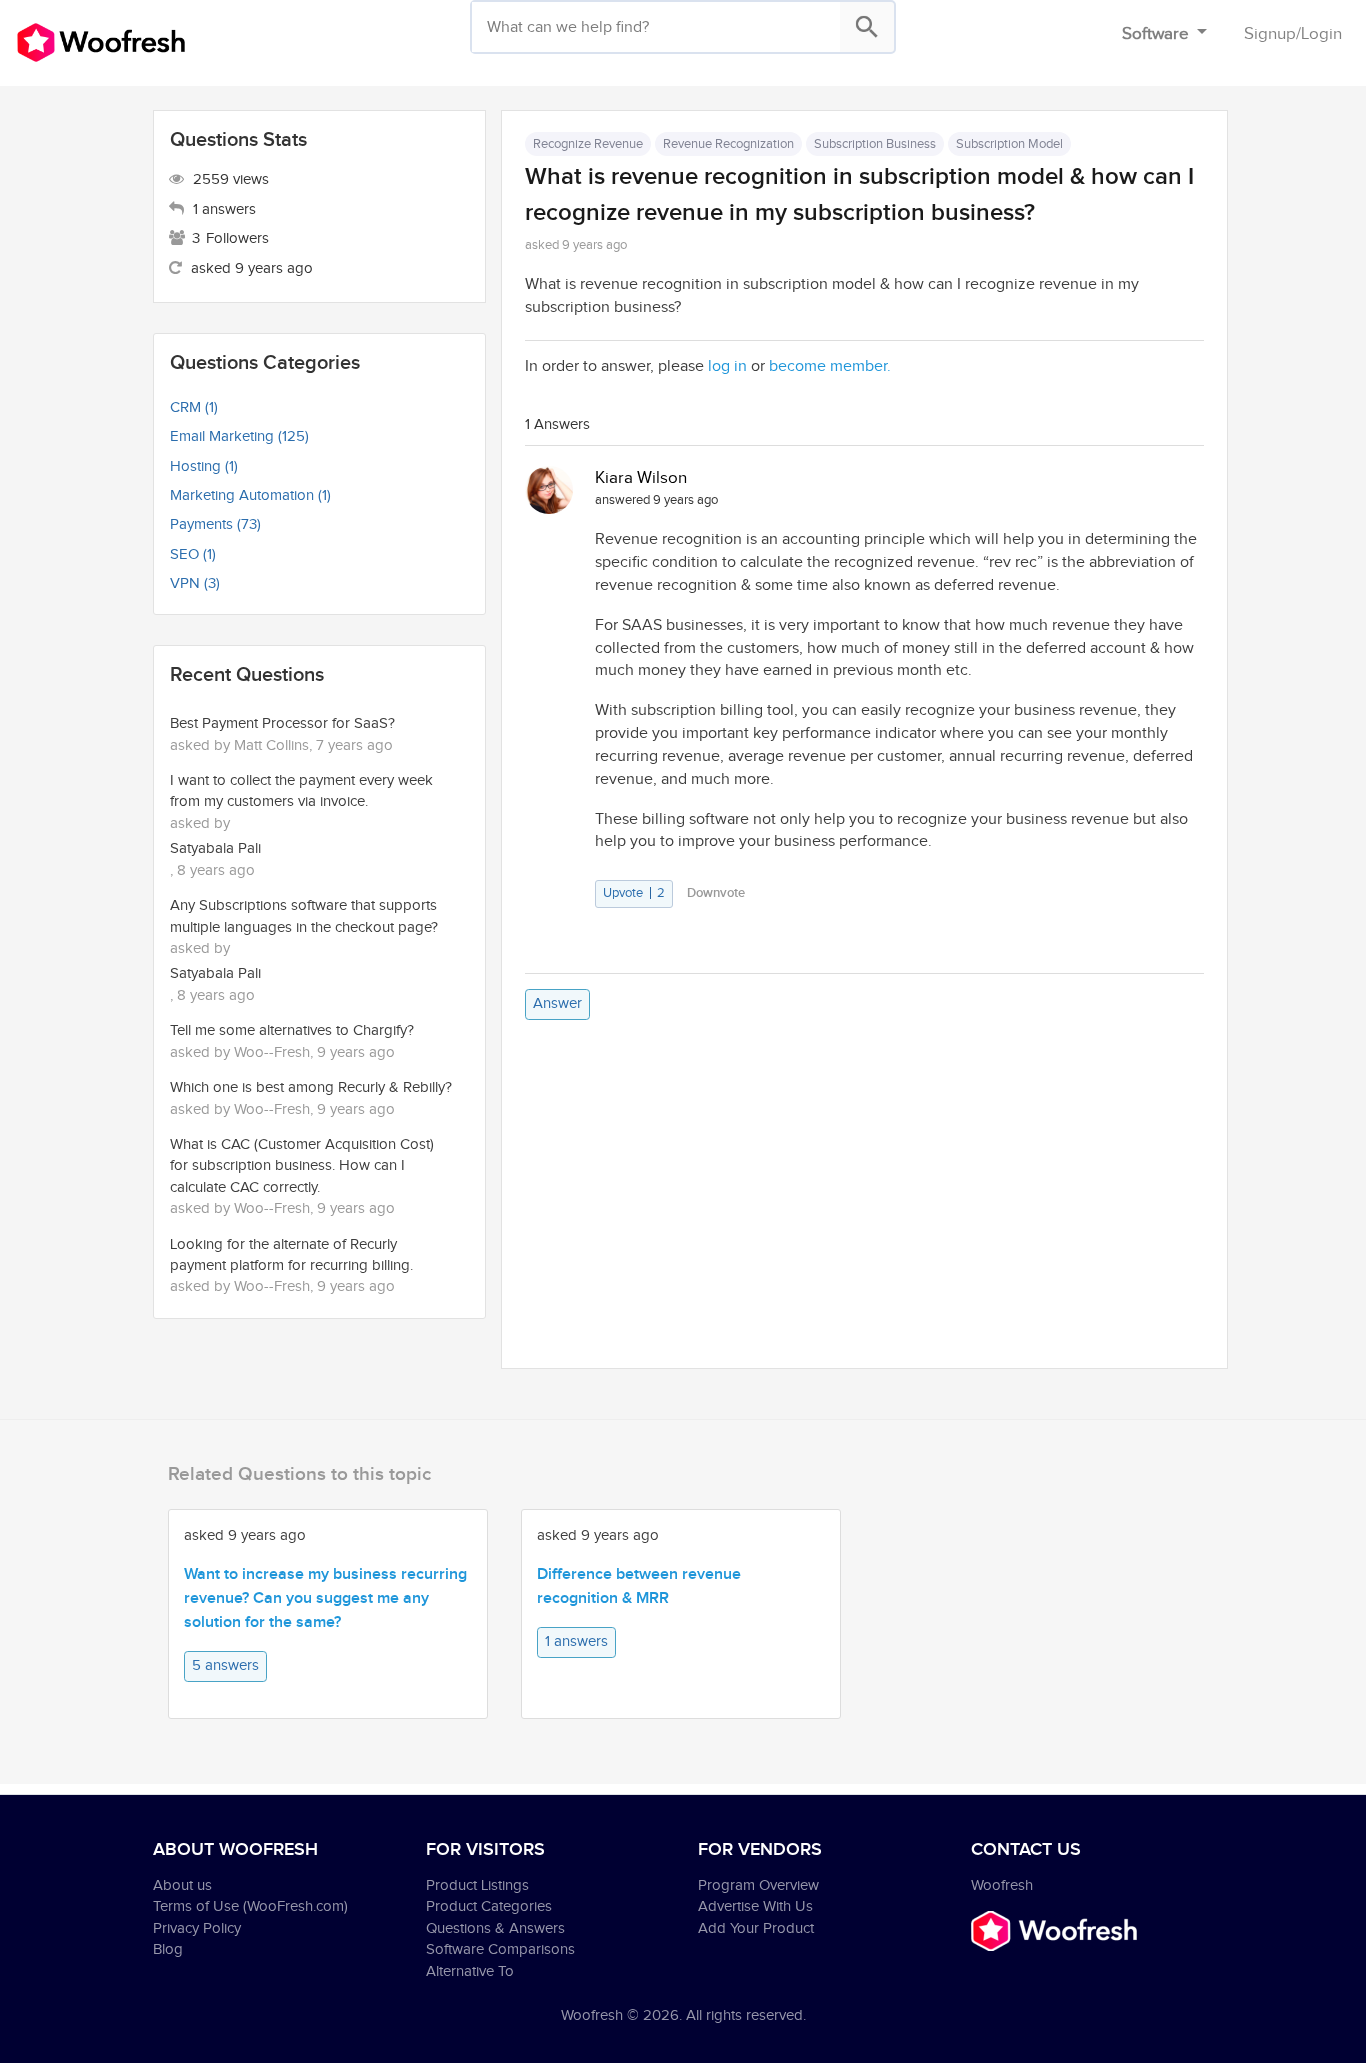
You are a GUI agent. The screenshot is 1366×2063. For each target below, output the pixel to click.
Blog (168, 1949)
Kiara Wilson (641, 478)
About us (182, 1885)
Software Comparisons (500, 1949)
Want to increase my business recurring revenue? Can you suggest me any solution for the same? (325, 1598)
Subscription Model (1009, 144)
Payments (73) (215, 524)
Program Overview (758, 1885)
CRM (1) (194, 407)
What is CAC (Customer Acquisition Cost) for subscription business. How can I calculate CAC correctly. (302, 1166)
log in (727, 366)
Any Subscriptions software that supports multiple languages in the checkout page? (304, 916)
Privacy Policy (197, 1928)
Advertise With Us (755, 1906)
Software (1157, 34)
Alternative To (470, 1971)
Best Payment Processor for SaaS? (282, 723)
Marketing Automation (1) (250, 495)
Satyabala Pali (215, 848)
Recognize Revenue (588, 144)
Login (1321, 34)
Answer (557, 1003)
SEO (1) (193, 554)
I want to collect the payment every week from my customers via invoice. (301, 791)
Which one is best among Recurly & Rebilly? (311, 1087)
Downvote (716, 893)
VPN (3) (195, 583)
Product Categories (489, 1906)
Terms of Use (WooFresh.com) (250, 1906)
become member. (830, 366)
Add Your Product (756, 1928)
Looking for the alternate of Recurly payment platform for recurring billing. (291, 1255)
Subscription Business (875, 144)
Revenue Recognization (728, 144)
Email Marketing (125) (239, 436)
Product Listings (477, 1885)
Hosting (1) (204, 466)
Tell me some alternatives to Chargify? (292, 1030)
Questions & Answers (495, 1928)
